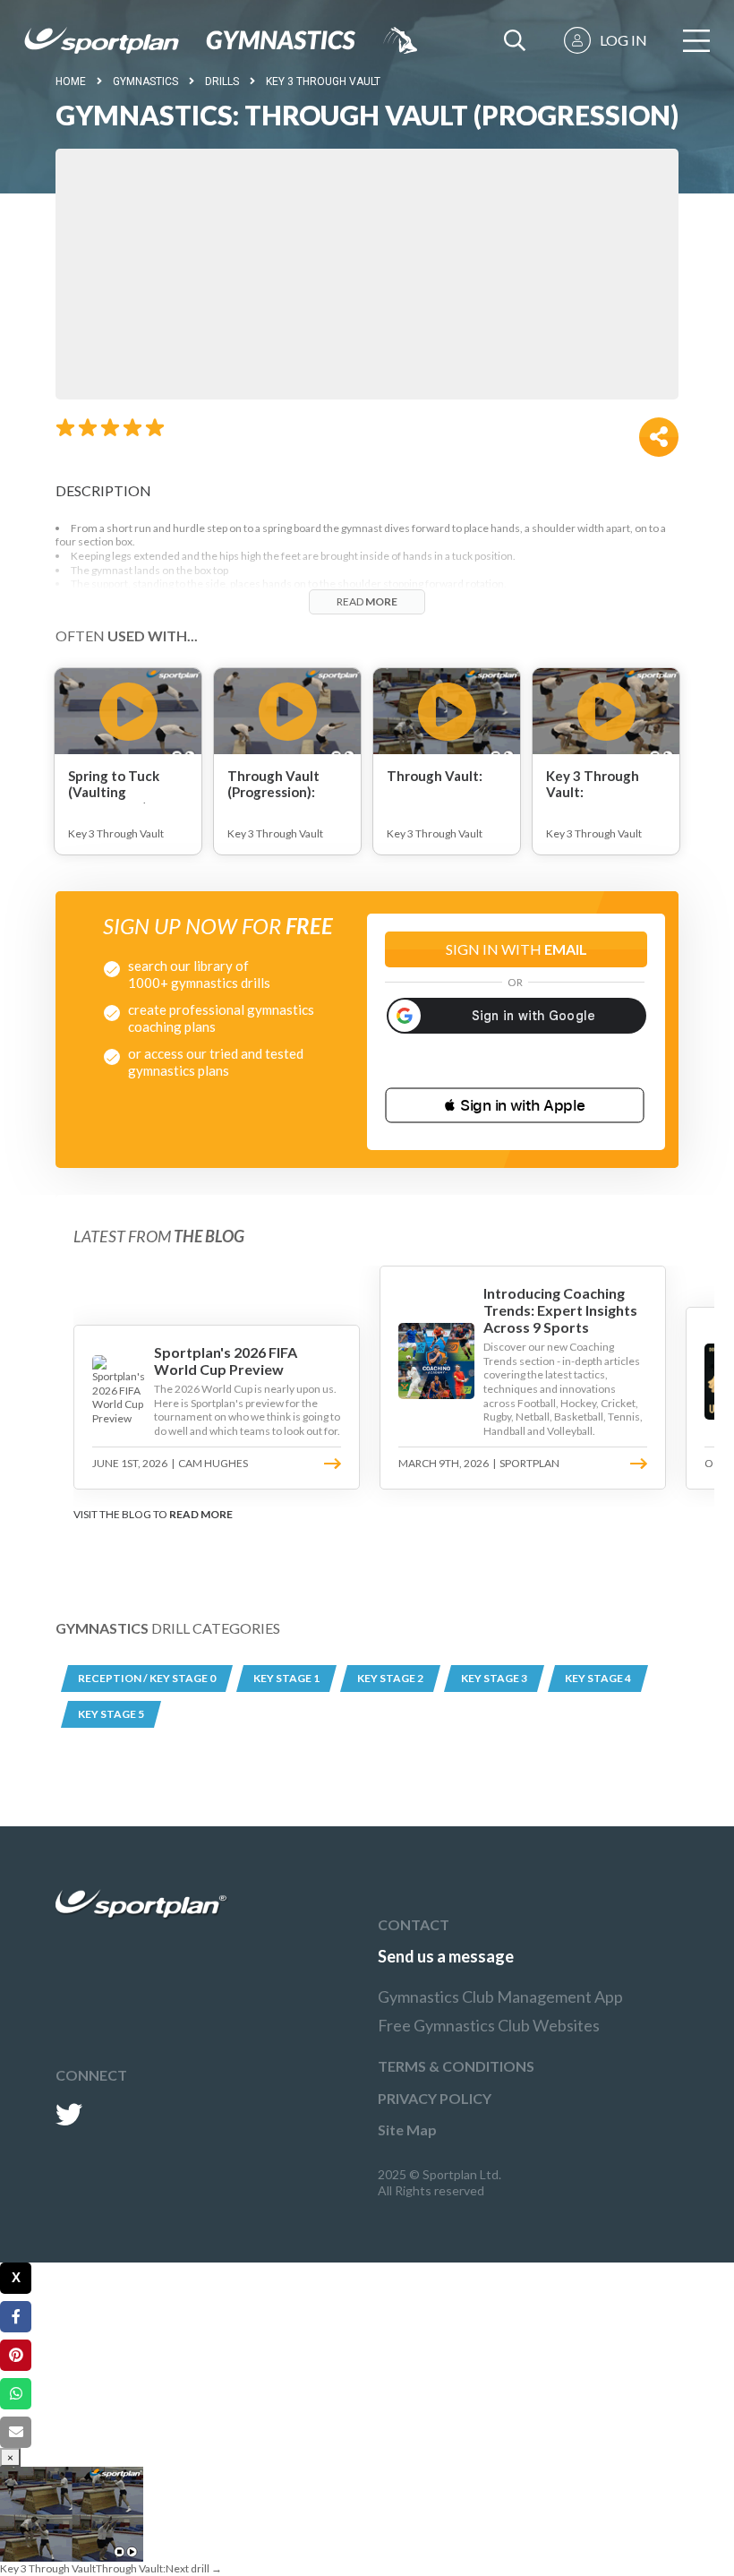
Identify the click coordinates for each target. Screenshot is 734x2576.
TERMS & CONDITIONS (456, 2066)
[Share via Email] (16, 2432)
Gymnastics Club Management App (500, 1996)
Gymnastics (145, 82)
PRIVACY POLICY (435, 2098)
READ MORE (201, 1514)
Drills (222, 82)
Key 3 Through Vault (323, 82)
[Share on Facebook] (16, 2317)
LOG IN (623, 40)
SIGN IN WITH (516, 949)
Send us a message (446, 1956)
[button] (515, 1105)
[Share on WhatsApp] (16, 2394)
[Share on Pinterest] (16, 2355)
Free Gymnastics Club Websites (489, 2025)
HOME (71, 82)
